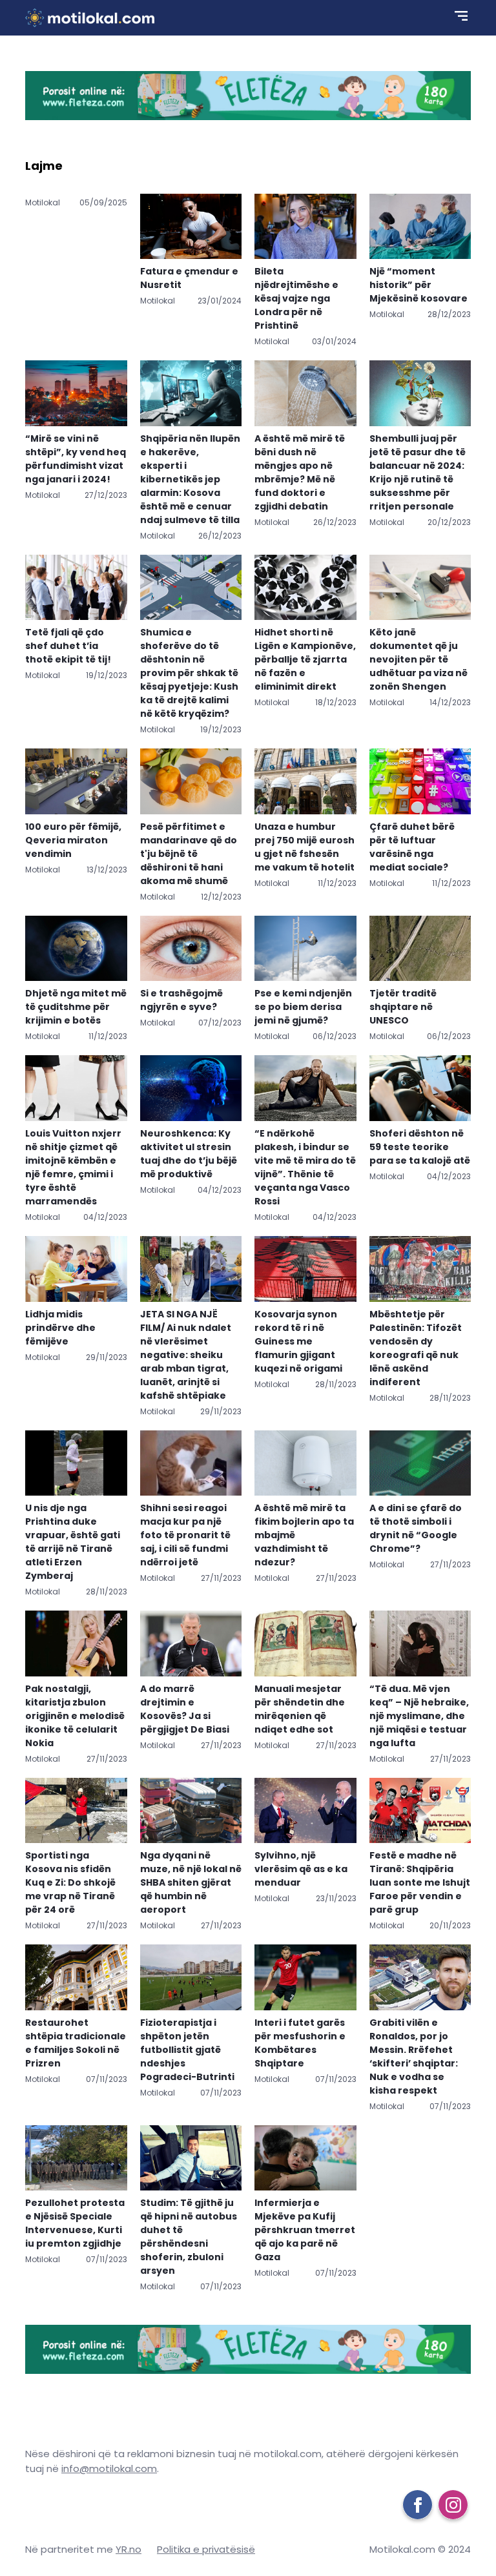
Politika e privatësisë (206, 2549)
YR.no (129, 2549)
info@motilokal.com (109, 2468)
